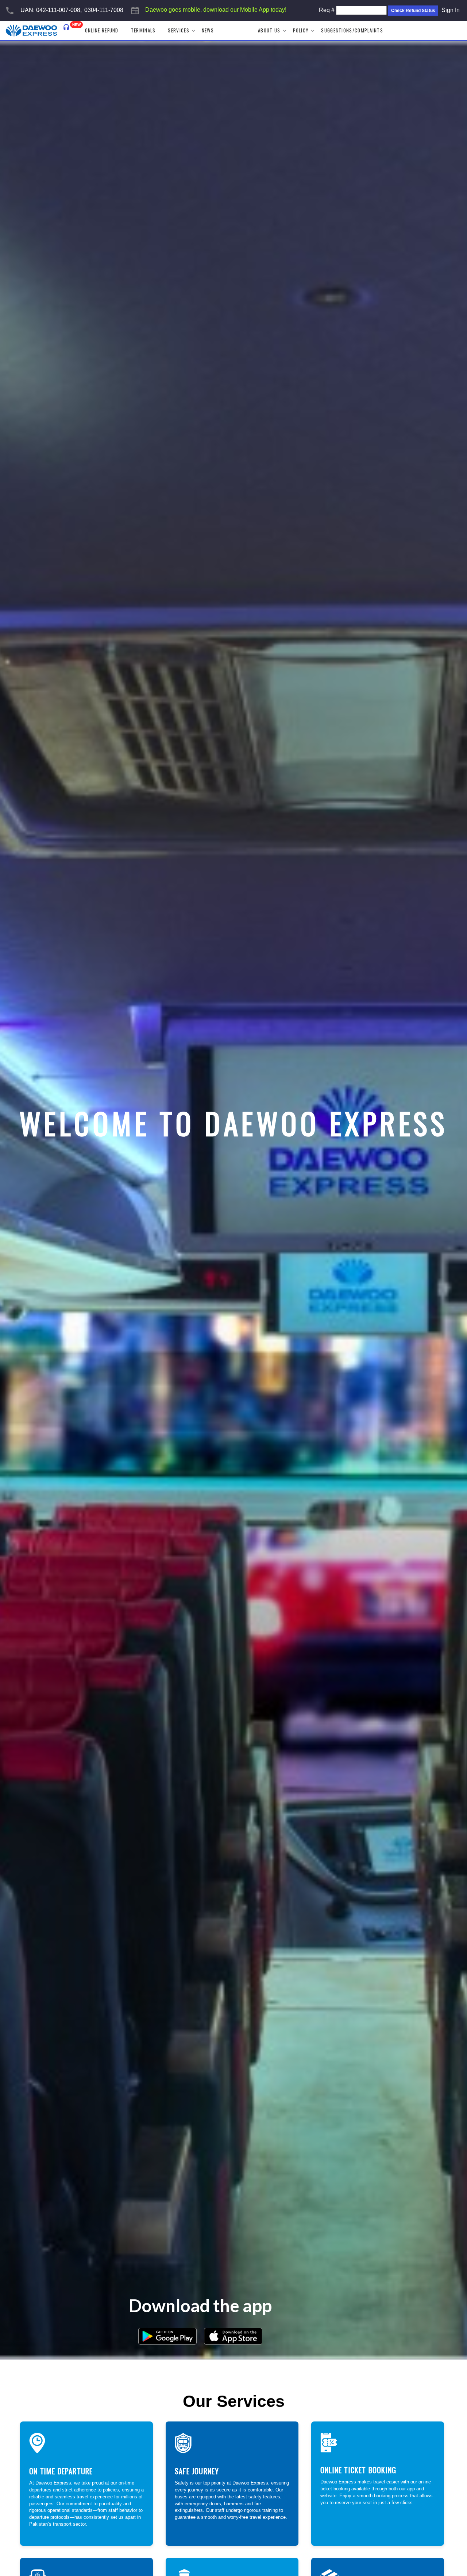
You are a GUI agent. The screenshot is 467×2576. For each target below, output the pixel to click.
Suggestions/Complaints (352, 30)
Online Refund (102, 30)
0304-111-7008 (104, 10)
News (208, 30)
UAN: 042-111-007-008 (50, 10)
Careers (236, 30)
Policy (301, 30)
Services (178, 30)
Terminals (143, 30)
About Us (269, 30)
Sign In (451, 10)
